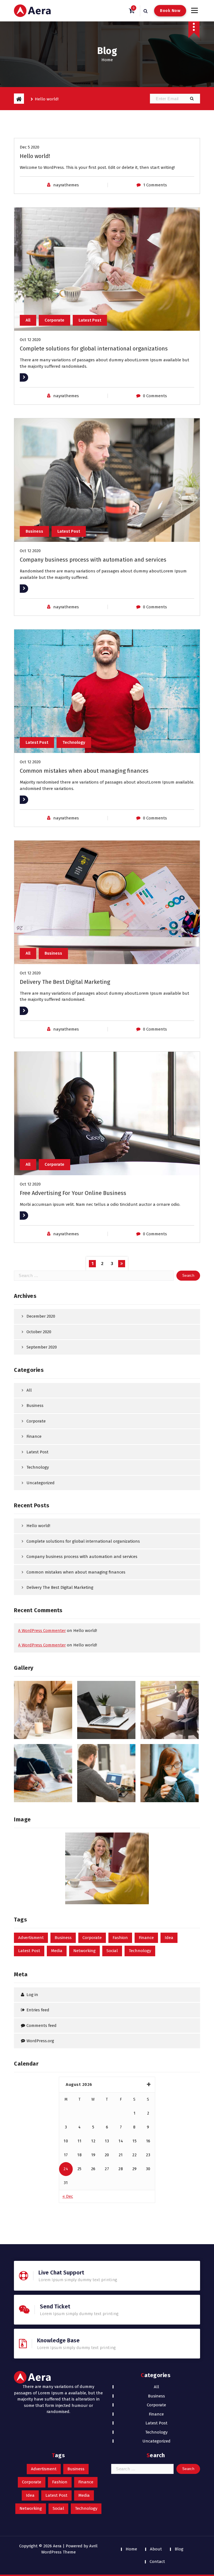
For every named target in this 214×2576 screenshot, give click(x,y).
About (156, 2549)
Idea (169, 1938)
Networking (84, 1951)
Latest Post (90, 320)
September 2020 (42, 1347)
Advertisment (31, 1938)
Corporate (54, 320)
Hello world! (35, 156)
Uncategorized (41, 1483)
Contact (157, 2562)
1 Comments (155, 185)
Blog (179, 2549)
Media (57, 1951)
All (28, 320)
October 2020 (39, 1332)
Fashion (120, 1938)
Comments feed (42, 2026)
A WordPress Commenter (42, 1631)
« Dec (68, 2196)
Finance (34, 1436)
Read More (30, 377)
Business (34, 531)
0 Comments (155, 396)
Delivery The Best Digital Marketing (65, 982)
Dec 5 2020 (30, 147)
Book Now (170, 11)
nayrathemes (66, 185)
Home (107, 60)
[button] (192, 99)
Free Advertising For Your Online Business (73, 1193)
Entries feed (38, 2010)
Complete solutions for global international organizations (94, 349)
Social (112, 1951)
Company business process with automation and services (93, 560)
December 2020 (41, 1316)
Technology (74, 742)
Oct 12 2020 (30, 340)
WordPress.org (40, 2041)
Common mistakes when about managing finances (84, 771)
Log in (32, 1995)
